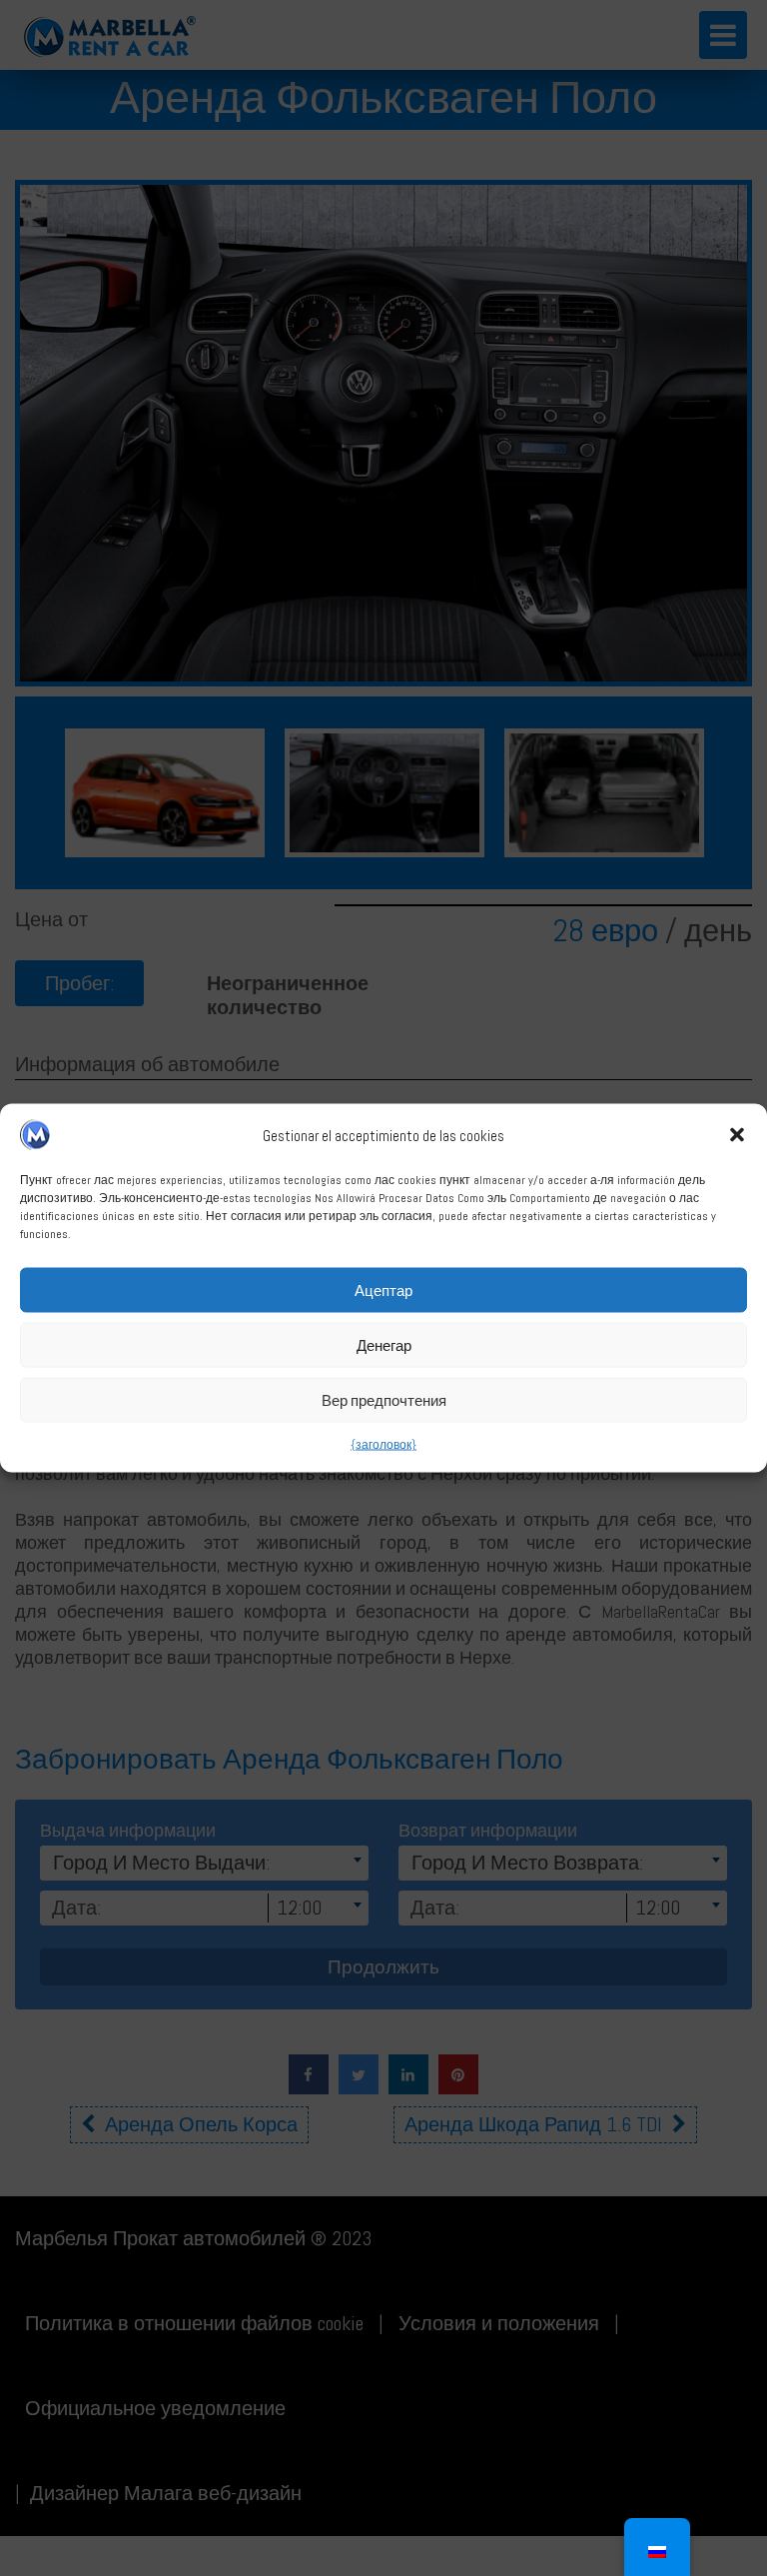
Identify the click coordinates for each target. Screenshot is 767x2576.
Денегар (384, 1344)
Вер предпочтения (384, 1399)
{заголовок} (383, 1445)
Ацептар (383, 1289)
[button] (737, 1135)
